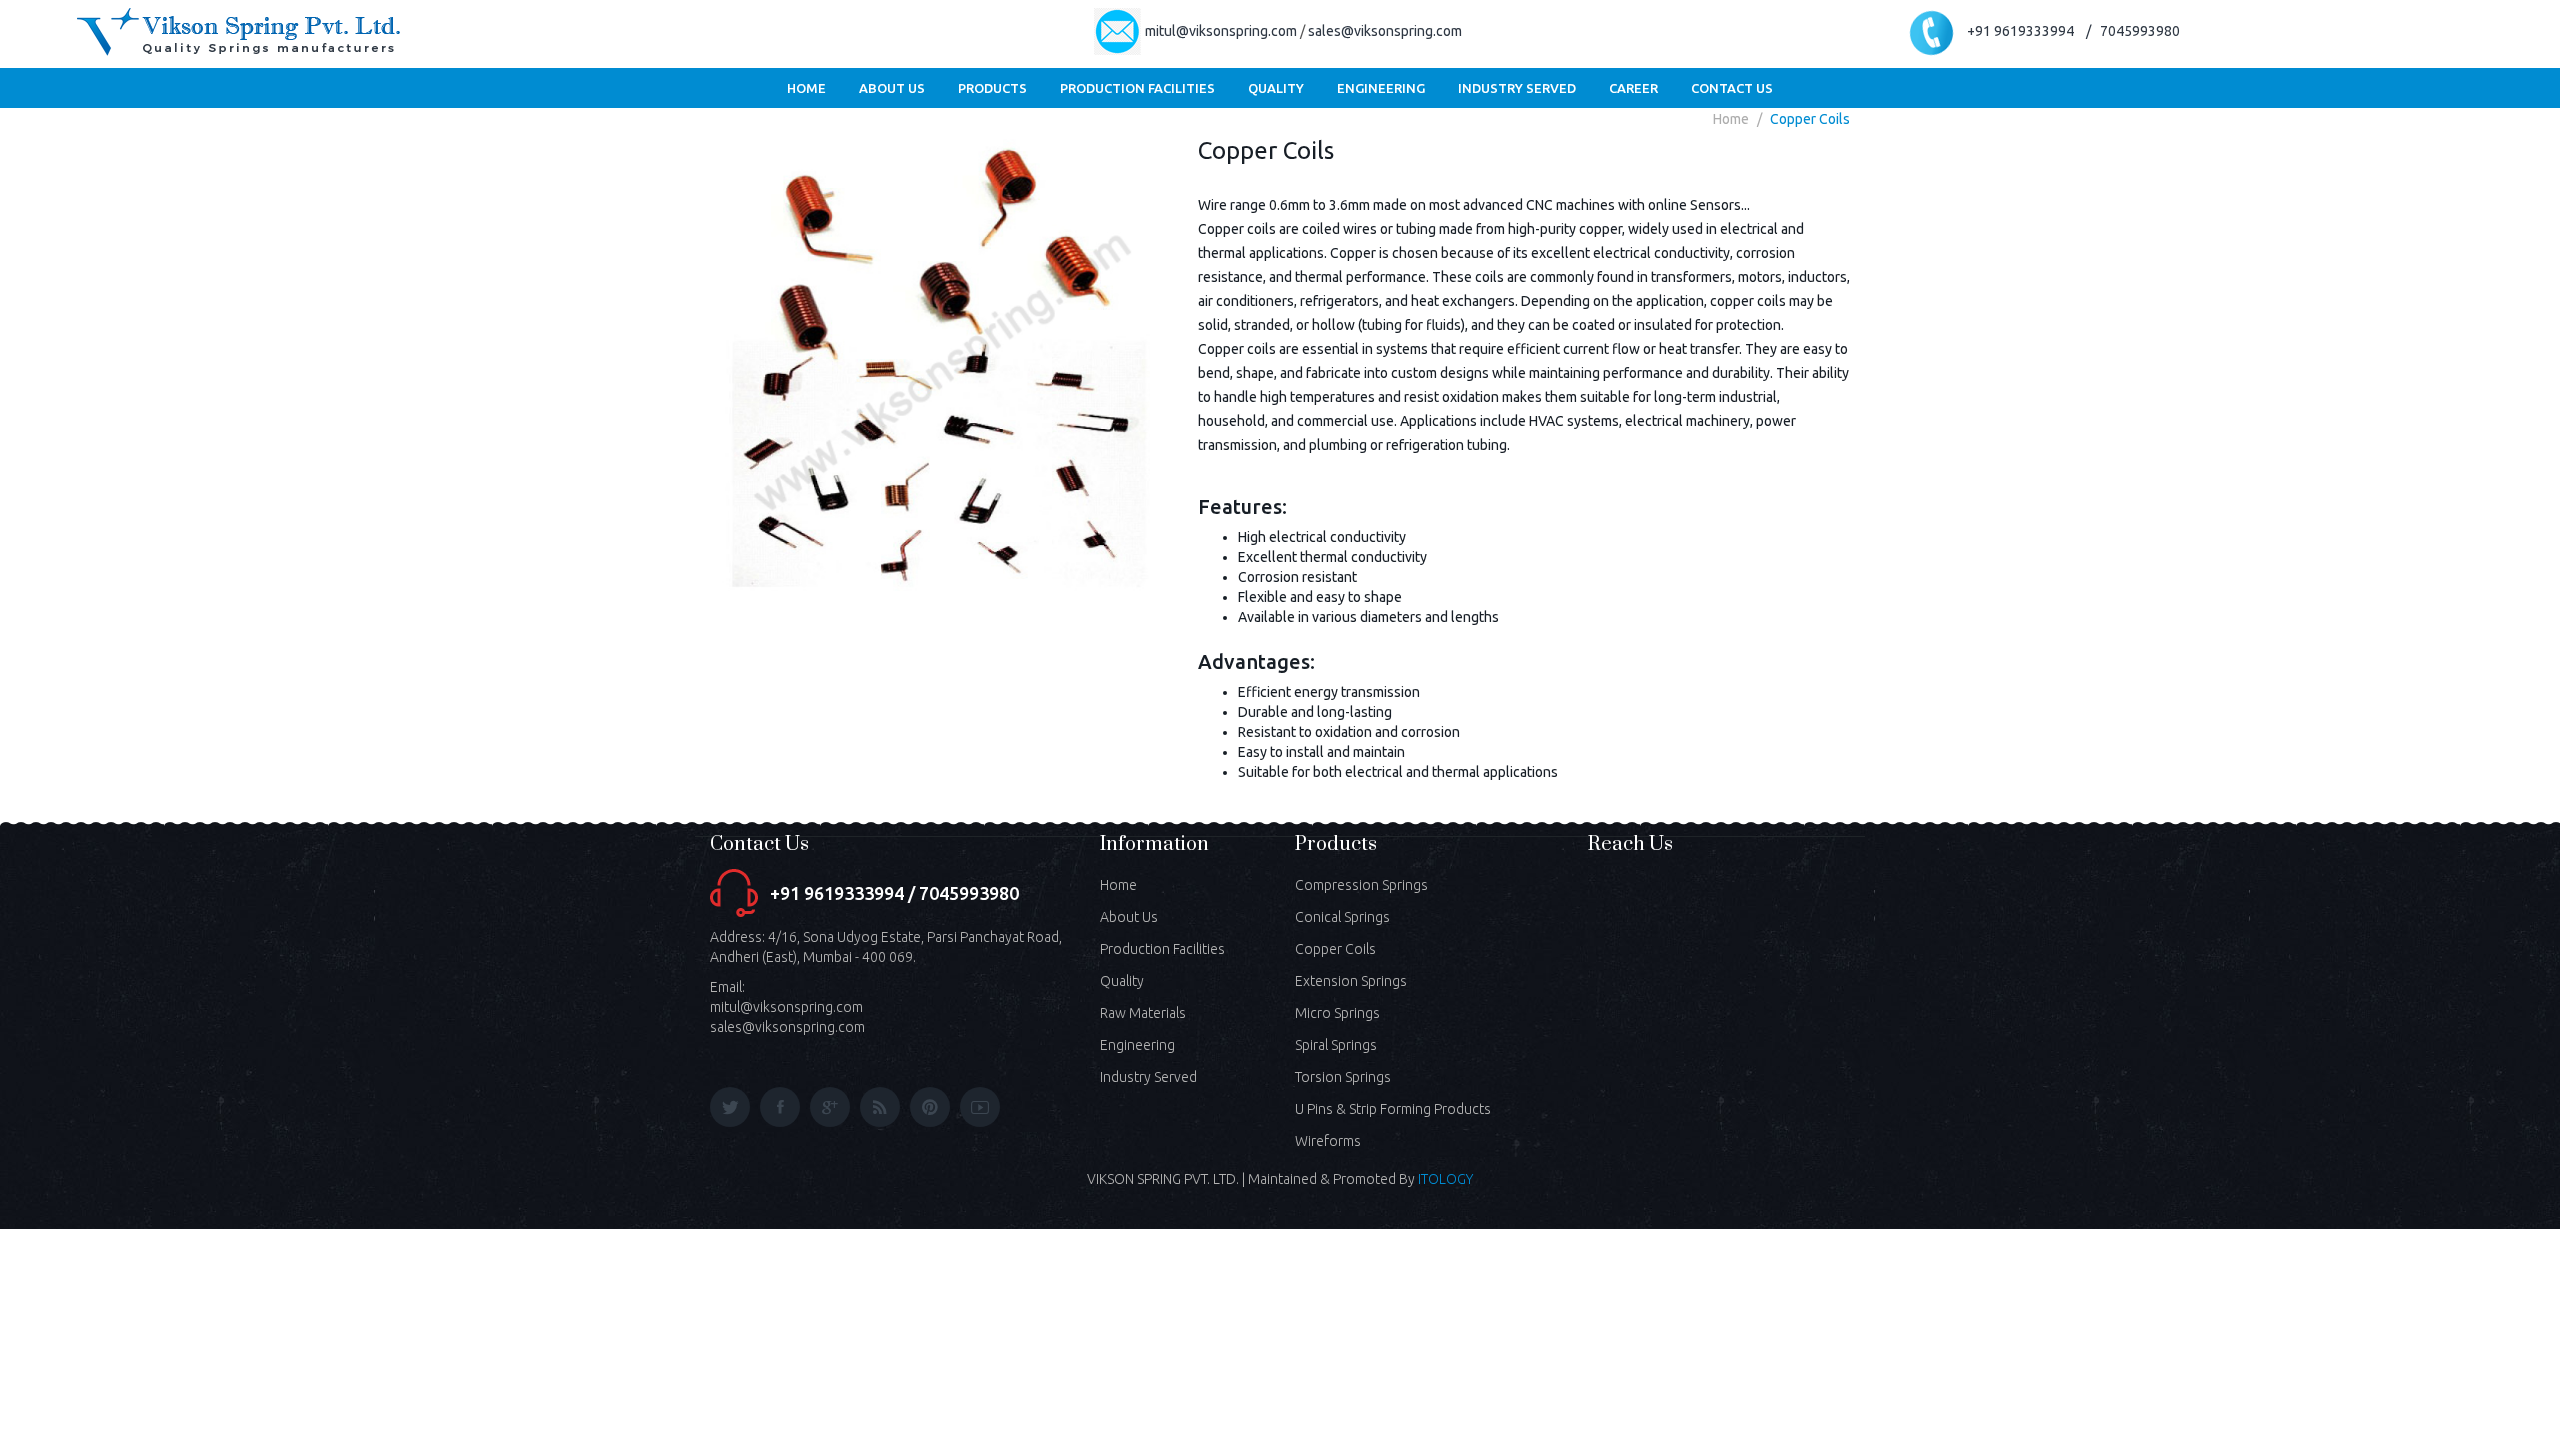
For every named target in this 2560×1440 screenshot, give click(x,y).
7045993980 (969, 893)
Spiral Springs (1336, 1045)
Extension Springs (1351, 981)
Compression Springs (1361, 885)
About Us (1129, 917)
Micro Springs (1337, 1013)
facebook (780, 1107)
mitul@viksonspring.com (1221, 31)
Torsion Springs (1343, 1077)
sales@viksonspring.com (1385, 31)
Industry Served (1148, 1077)
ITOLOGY (1445, 1179)
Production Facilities (1162, 949)
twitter (730, 1107)
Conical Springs (1342, 917)
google (830, 1107)
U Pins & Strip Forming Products (1393, 1109)
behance (880, 1107)
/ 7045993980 (2133, 31)
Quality (1122, 981)
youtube (980, 1107)
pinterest (930, 1107)
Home (1731, 119)
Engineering (1137, 1045)
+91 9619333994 (2022, 31)
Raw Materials (1143, 1013)
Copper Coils (1810, 119)
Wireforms (1328, 1141)
